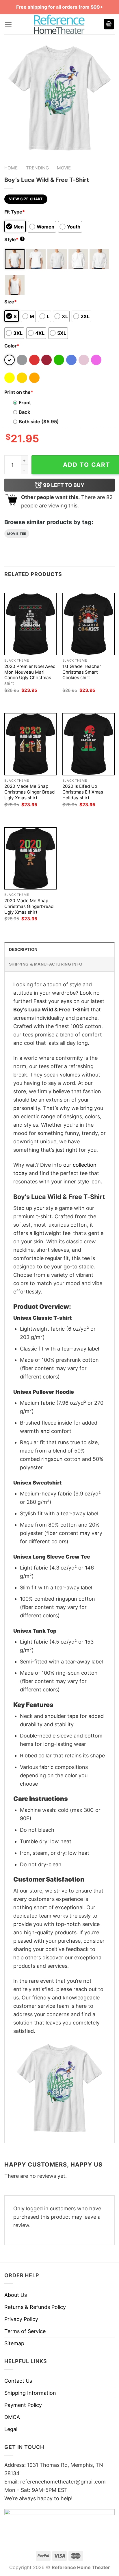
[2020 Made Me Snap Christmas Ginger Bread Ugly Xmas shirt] (30, 744)
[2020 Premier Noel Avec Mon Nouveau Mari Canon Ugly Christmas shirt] (30, 624)
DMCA (12, 2417)
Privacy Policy (21, 2319)
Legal (11, 2429)
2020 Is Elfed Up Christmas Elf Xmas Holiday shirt (83, 792)
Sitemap (14, 2343)
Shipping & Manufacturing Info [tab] (46, 964)
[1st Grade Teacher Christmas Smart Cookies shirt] (89, 624)
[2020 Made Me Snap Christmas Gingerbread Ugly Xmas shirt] (30, 859)
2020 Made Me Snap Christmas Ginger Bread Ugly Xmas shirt (30, 792)
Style (14, 239)
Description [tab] (23, 949)
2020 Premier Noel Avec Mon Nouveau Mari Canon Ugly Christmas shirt (30, 675)
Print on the (19, 392)
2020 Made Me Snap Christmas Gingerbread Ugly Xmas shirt (29, 906)
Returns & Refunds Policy (35, 2307)
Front (25, 403)
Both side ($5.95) (39, 422)
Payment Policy (23, 2405)
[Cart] (109, 24)
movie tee (17, 534)
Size (11, 302)
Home (11, 168)
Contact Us (18, 2381)
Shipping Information (30, 2393)
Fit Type (15, 212)
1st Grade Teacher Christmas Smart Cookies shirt (82, 672)
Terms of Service (25, 2331)
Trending (37, 168)
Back (24, 412)
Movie (64, 168)
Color (12, 346)
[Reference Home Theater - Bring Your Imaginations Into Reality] (59, 24)
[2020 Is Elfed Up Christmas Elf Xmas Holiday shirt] (89, 744)
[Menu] (8, 24)
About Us (16, 2295)
